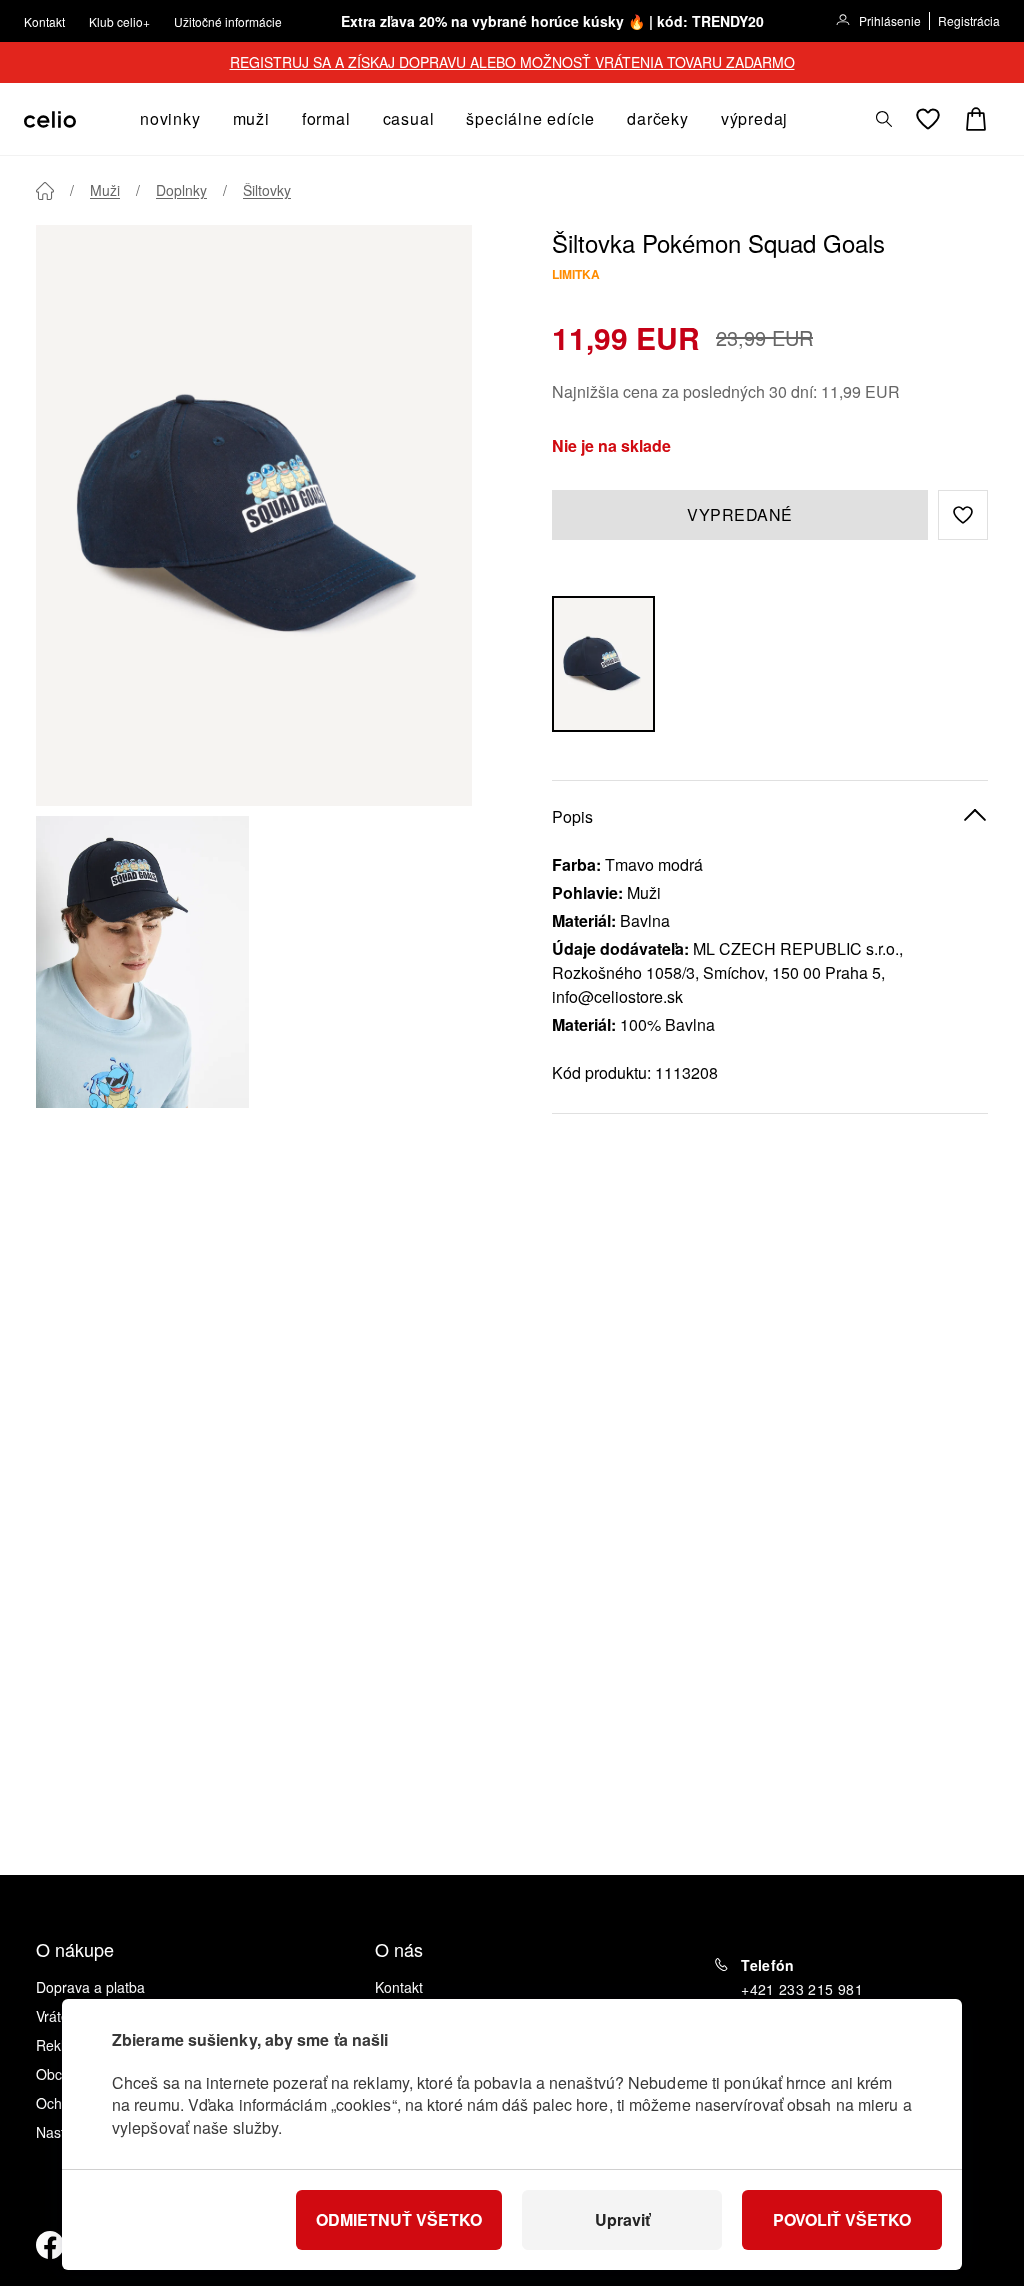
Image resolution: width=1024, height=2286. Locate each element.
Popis (572, 816)
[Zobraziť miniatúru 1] (142, 962)
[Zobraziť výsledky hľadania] (884, 119)
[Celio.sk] (50, 119)
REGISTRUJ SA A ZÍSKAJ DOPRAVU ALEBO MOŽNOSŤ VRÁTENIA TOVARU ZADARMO (512, 62)
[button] (963, 515)
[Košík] (976, 119)
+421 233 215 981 (802, 1989)
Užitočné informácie (228, 21)
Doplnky (181, 190)
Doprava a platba (90, 1987)
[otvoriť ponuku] (207, 119)
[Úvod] (45, 191)
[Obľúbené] (928, 119)
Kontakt (44, 21)
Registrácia (969, 20)
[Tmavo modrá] (603, 664)
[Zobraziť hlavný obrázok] (254, 515)
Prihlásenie (890, 20)
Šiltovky (267, 190)
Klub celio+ (119, 21)
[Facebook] (50, 2245)
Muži (105, 190)
